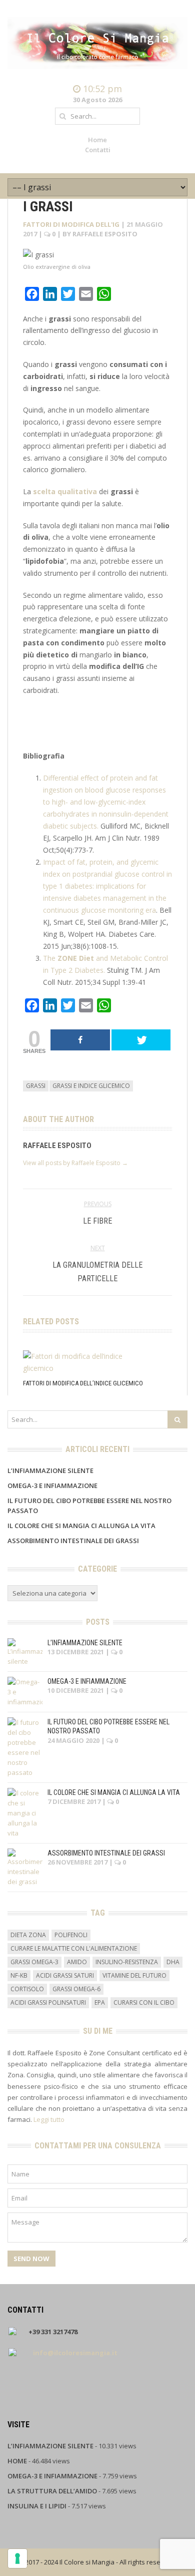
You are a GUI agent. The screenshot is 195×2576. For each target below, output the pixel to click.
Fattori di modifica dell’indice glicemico (83, 1383)
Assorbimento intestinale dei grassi (73, 1541)
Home (97, 140)
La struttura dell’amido (52, 2491)
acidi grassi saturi (65, 1975)
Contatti (98, 150)
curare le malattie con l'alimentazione (74, 1948)
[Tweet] (141, 1040)
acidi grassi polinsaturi (48, 2002)
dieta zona (28, 1935)
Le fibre (97, 1221)
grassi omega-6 (76, 1989)
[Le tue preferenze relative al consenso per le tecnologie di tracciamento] (17, 2558)
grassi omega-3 (34, 1962)
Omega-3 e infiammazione (52, 1486)
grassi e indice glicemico (91, 1086)
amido (77, 1962)
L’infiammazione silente (50, 1470)
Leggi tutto (49, 2119)
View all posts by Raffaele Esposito (75, 1163)
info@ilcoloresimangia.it (75, 2353)
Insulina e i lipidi (37, 2506)
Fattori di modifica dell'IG (71, 224)
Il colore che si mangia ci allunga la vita (81, 1526)
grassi (36, 1086)
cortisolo (27, 1989)
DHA (173, 1962)
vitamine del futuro (134, 1975)
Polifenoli (71, 1935)
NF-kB (19, 1975)
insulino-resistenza (127, 1962)
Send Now (31, 2259)
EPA (100, 2002)
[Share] (80, 1040)
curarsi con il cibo (144, 2002)
